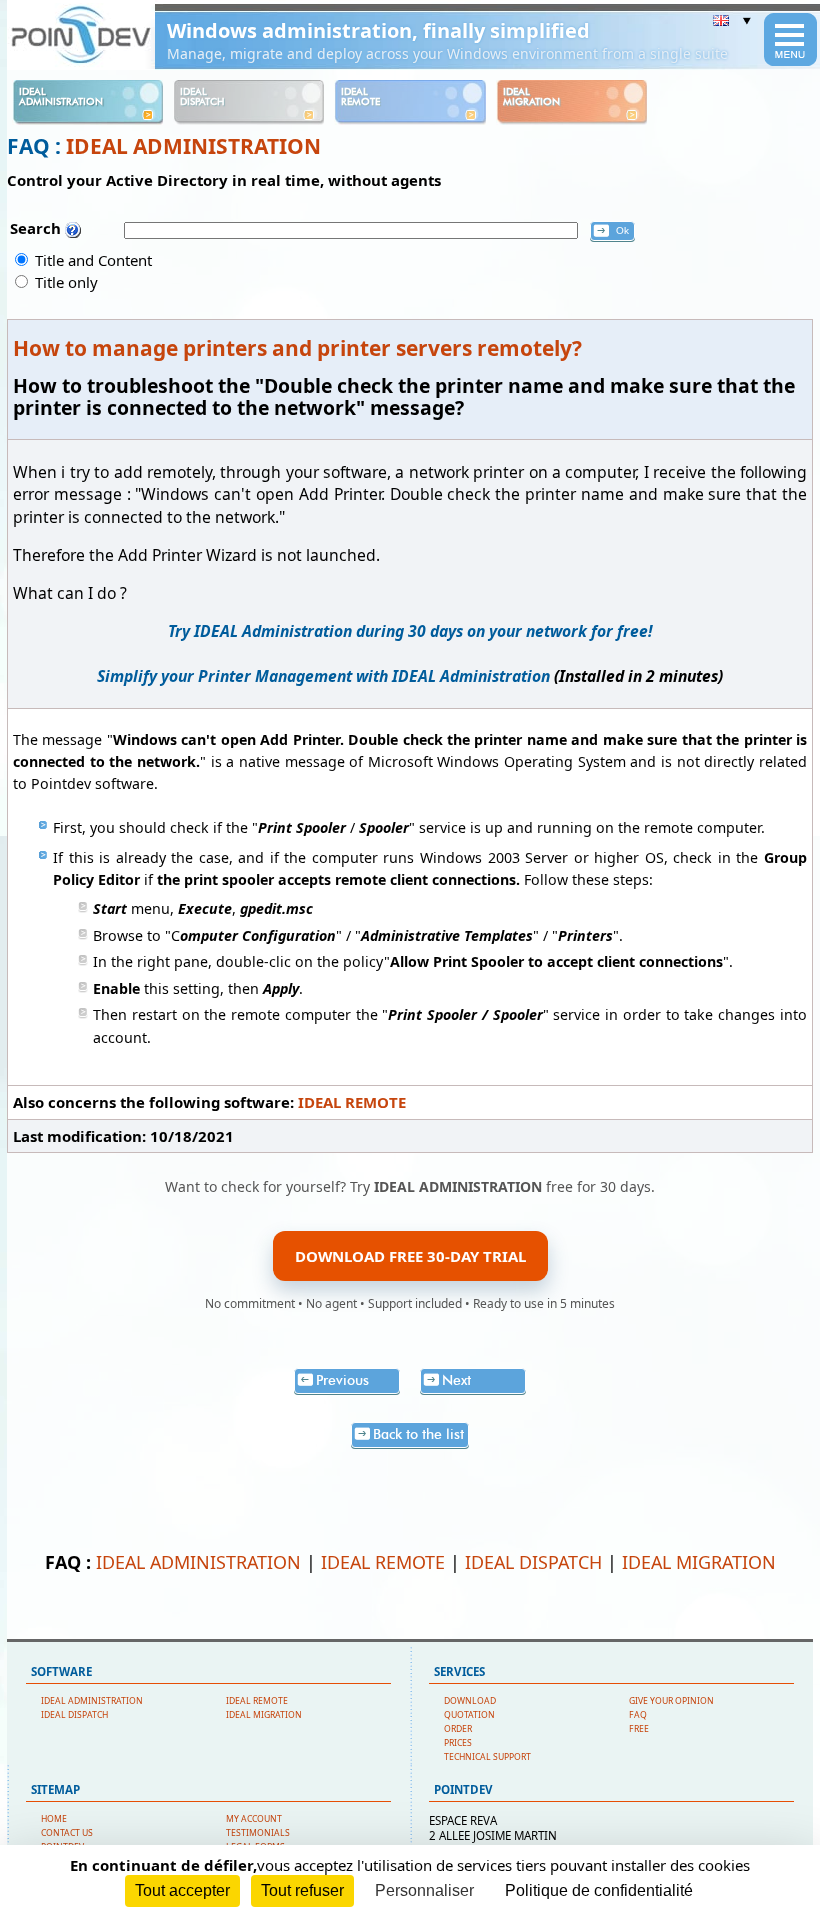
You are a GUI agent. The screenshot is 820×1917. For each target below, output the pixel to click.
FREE (639, 1729)
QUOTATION (469, 1715)
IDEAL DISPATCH (533, 1562)
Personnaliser (424, 1890)
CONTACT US (67, 1833)
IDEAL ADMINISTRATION (193, 146)
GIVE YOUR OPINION (671, 1701)
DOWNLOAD (470, 1701)
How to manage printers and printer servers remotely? (297, 348)
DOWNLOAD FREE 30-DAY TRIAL (410, 1256)
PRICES (458, 1743)
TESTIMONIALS (258, 1833)
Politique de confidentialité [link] (599, 1890)
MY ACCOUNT (254, 1819)
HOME (54, 1819)
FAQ (638, 1715)
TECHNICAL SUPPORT (487, 1757)
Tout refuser (302, 1890)
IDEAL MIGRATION (699, 1562)
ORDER (458, 1729)
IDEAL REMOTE (352, 1102)
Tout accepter (182, 1890)
